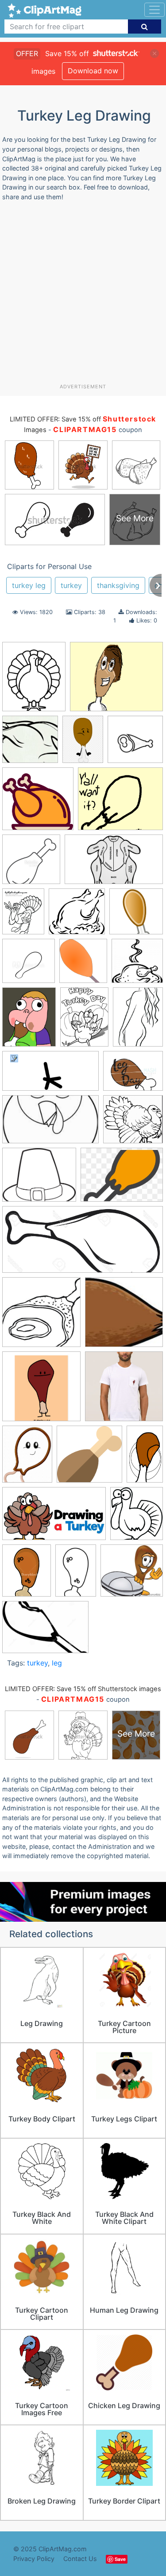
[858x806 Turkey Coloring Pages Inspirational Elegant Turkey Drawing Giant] (133, 1123)
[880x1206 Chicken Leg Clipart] (83, 743)
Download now (93, 71)
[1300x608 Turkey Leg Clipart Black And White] (83, 1244)
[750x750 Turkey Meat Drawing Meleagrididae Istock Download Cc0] (89, 1458)
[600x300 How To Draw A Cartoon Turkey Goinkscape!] (50, 1075)
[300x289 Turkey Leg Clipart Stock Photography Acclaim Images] (132, 1574)
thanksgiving (118, 585)
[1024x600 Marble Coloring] (50, 1124)
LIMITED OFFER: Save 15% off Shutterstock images (83, 1689)
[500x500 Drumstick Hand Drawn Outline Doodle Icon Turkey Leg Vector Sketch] (29, 965)
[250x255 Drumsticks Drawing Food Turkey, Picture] (137, 965)
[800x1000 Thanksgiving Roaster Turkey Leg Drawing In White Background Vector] (27, 1575)
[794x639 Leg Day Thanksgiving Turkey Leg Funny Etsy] (133, 1075)
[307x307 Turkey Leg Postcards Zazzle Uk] (41, 1390)
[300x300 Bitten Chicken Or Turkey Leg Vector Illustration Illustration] (30, 744)
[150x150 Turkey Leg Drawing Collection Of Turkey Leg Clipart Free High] (124, 1316)
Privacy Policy (34, 2559)
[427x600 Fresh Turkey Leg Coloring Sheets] (84, 1021)
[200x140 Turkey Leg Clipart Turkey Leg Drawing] (45, 1631)
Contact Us (80, 2559)
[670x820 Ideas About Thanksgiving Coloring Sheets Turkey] (34, 681)
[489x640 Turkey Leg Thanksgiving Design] (27, 1458)
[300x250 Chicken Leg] (120, 803)
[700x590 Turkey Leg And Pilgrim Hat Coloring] (39, 1179)
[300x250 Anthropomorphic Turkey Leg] (116, 681)
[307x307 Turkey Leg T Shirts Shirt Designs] (124, 1390)
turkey (71, 585)
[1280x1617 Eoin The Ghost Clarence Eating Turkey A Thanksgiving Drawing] (29, 1021)
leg (57, 1663)
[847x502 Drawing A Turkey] (54, 1518)
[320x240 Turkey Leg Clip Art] (122, 1179)
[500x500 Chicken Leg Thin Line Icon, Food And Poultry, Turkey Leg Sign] (31, 863)
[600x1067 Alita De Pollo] (145, 1457)
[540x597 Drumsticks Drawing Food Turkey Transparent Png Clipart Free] (83, 965)
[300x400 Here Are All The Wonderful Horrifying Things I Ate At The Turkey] (138, 1021)
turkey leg (29, 585)
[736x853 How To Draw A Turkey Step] (137, 1518)
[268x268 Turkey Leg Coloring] (41, 1316)
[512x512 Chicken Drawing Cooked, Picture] (38, 803)
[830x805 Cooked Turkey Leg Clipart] (77, 916)
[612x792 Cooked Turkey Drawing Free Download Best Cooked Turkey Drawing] (23, 915)
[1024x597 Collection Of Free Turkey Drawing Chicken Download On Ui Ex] (114, 863)
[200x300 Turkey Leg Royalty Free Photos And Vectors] (76, 1575)
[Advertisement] (83, 296)
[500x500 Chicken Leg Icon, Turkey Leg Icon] (135, 743)
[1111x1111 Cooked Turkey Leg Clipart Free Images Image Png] (136, 915)
